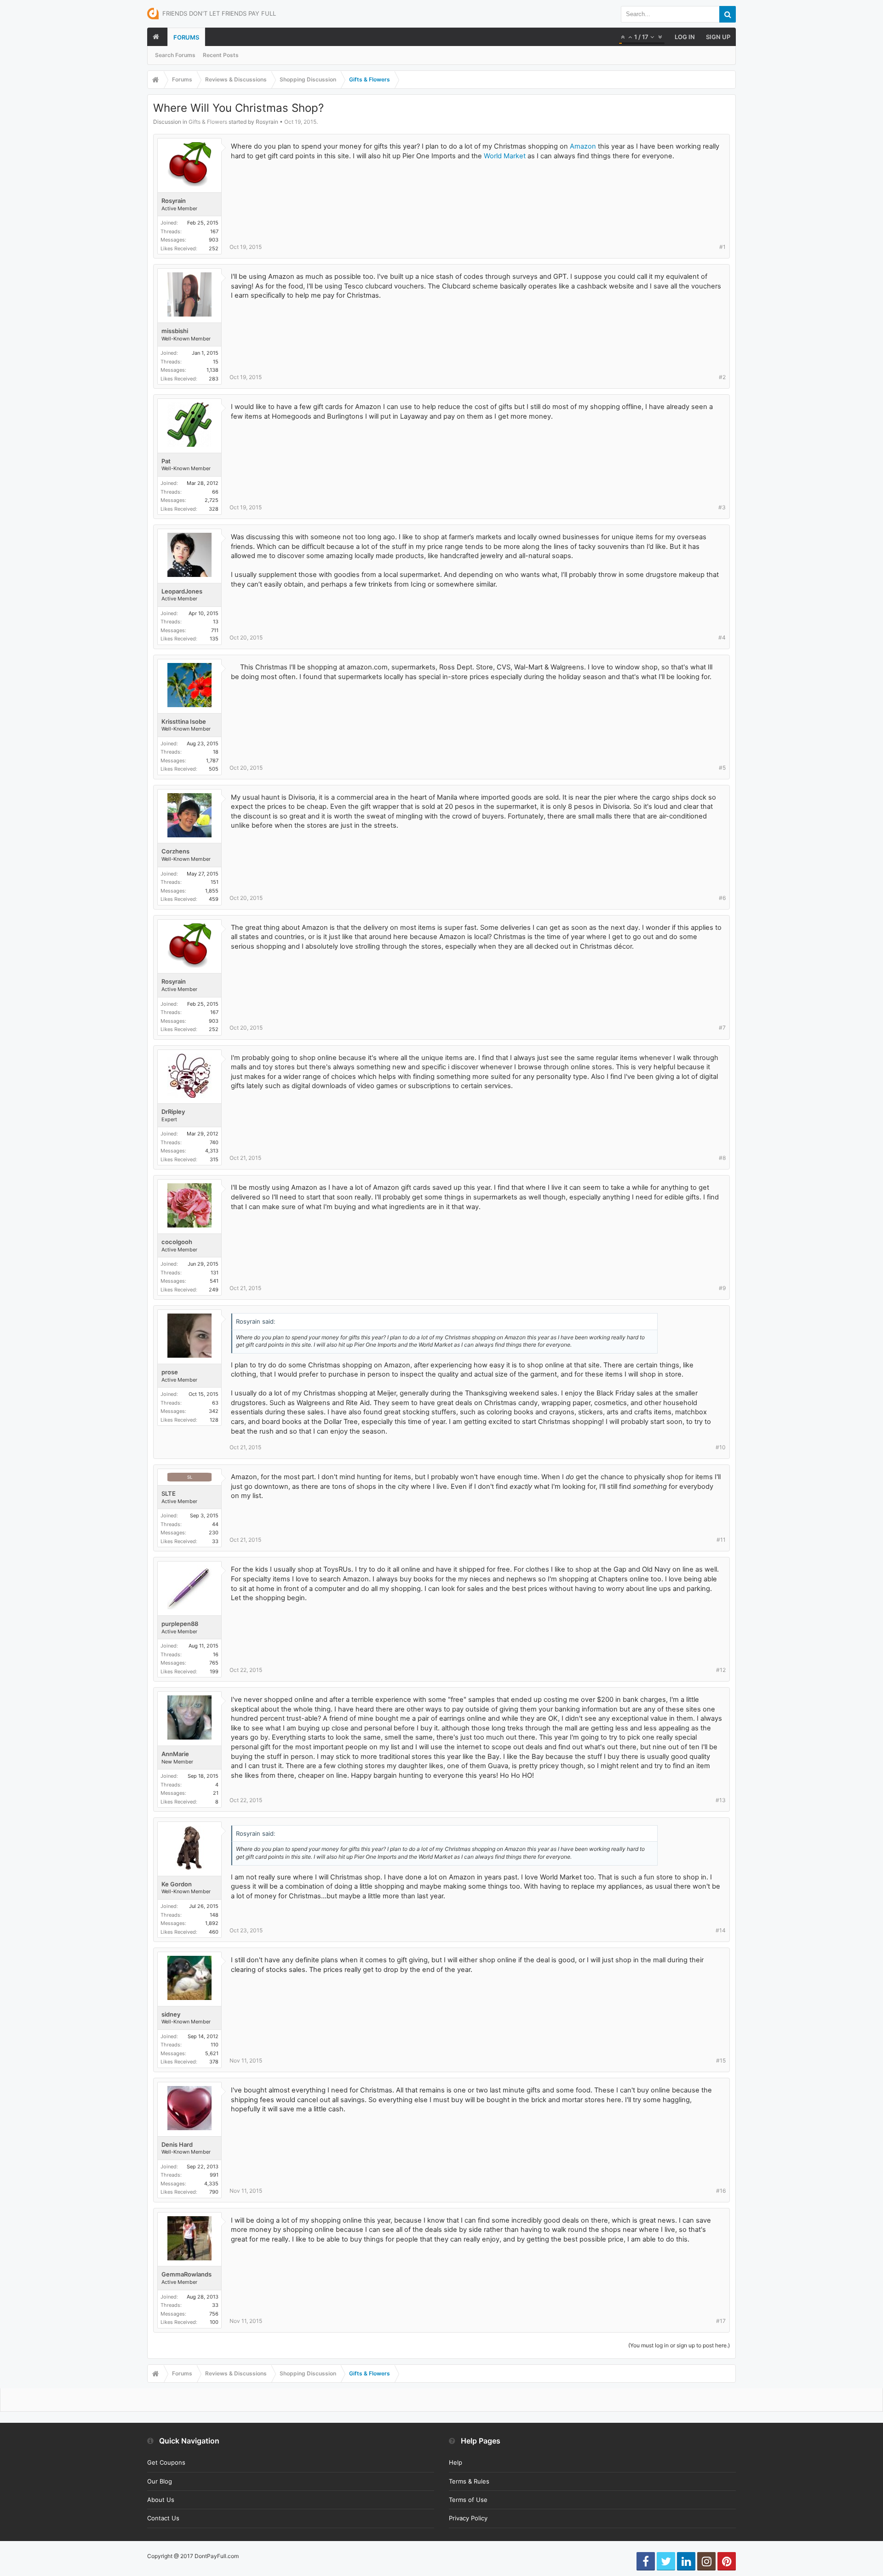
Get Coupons (166, 2462)
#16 (721, 2191)
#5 (722, 768)
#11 (721, 1540)
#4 (722, 637)
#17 (721, 2321)
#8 (722, 1158)
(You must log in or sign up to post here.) (679, 2345)
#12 (721, 1670)
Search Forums (175, 55)
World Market (505, 156)
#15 (721, 2060)
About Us (161, 2500)
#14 (721, 1930)
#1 (722, 247)
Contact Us (163, 2518)
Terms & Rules (469, 2481)
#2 (722, 377)
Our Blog (160, 2481)
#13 (721, 1800)
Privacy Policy (468, 2518)
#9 (722, 1288)
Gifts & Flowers (208, 122)
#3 (722, 507)
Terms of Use (468, 2500)
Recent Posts (221, 55)
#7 (722, 1028)
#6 (722, 898)
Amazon (583, 146)
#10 (721, 1447)
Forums (186, 37)
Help (456, 2462)
